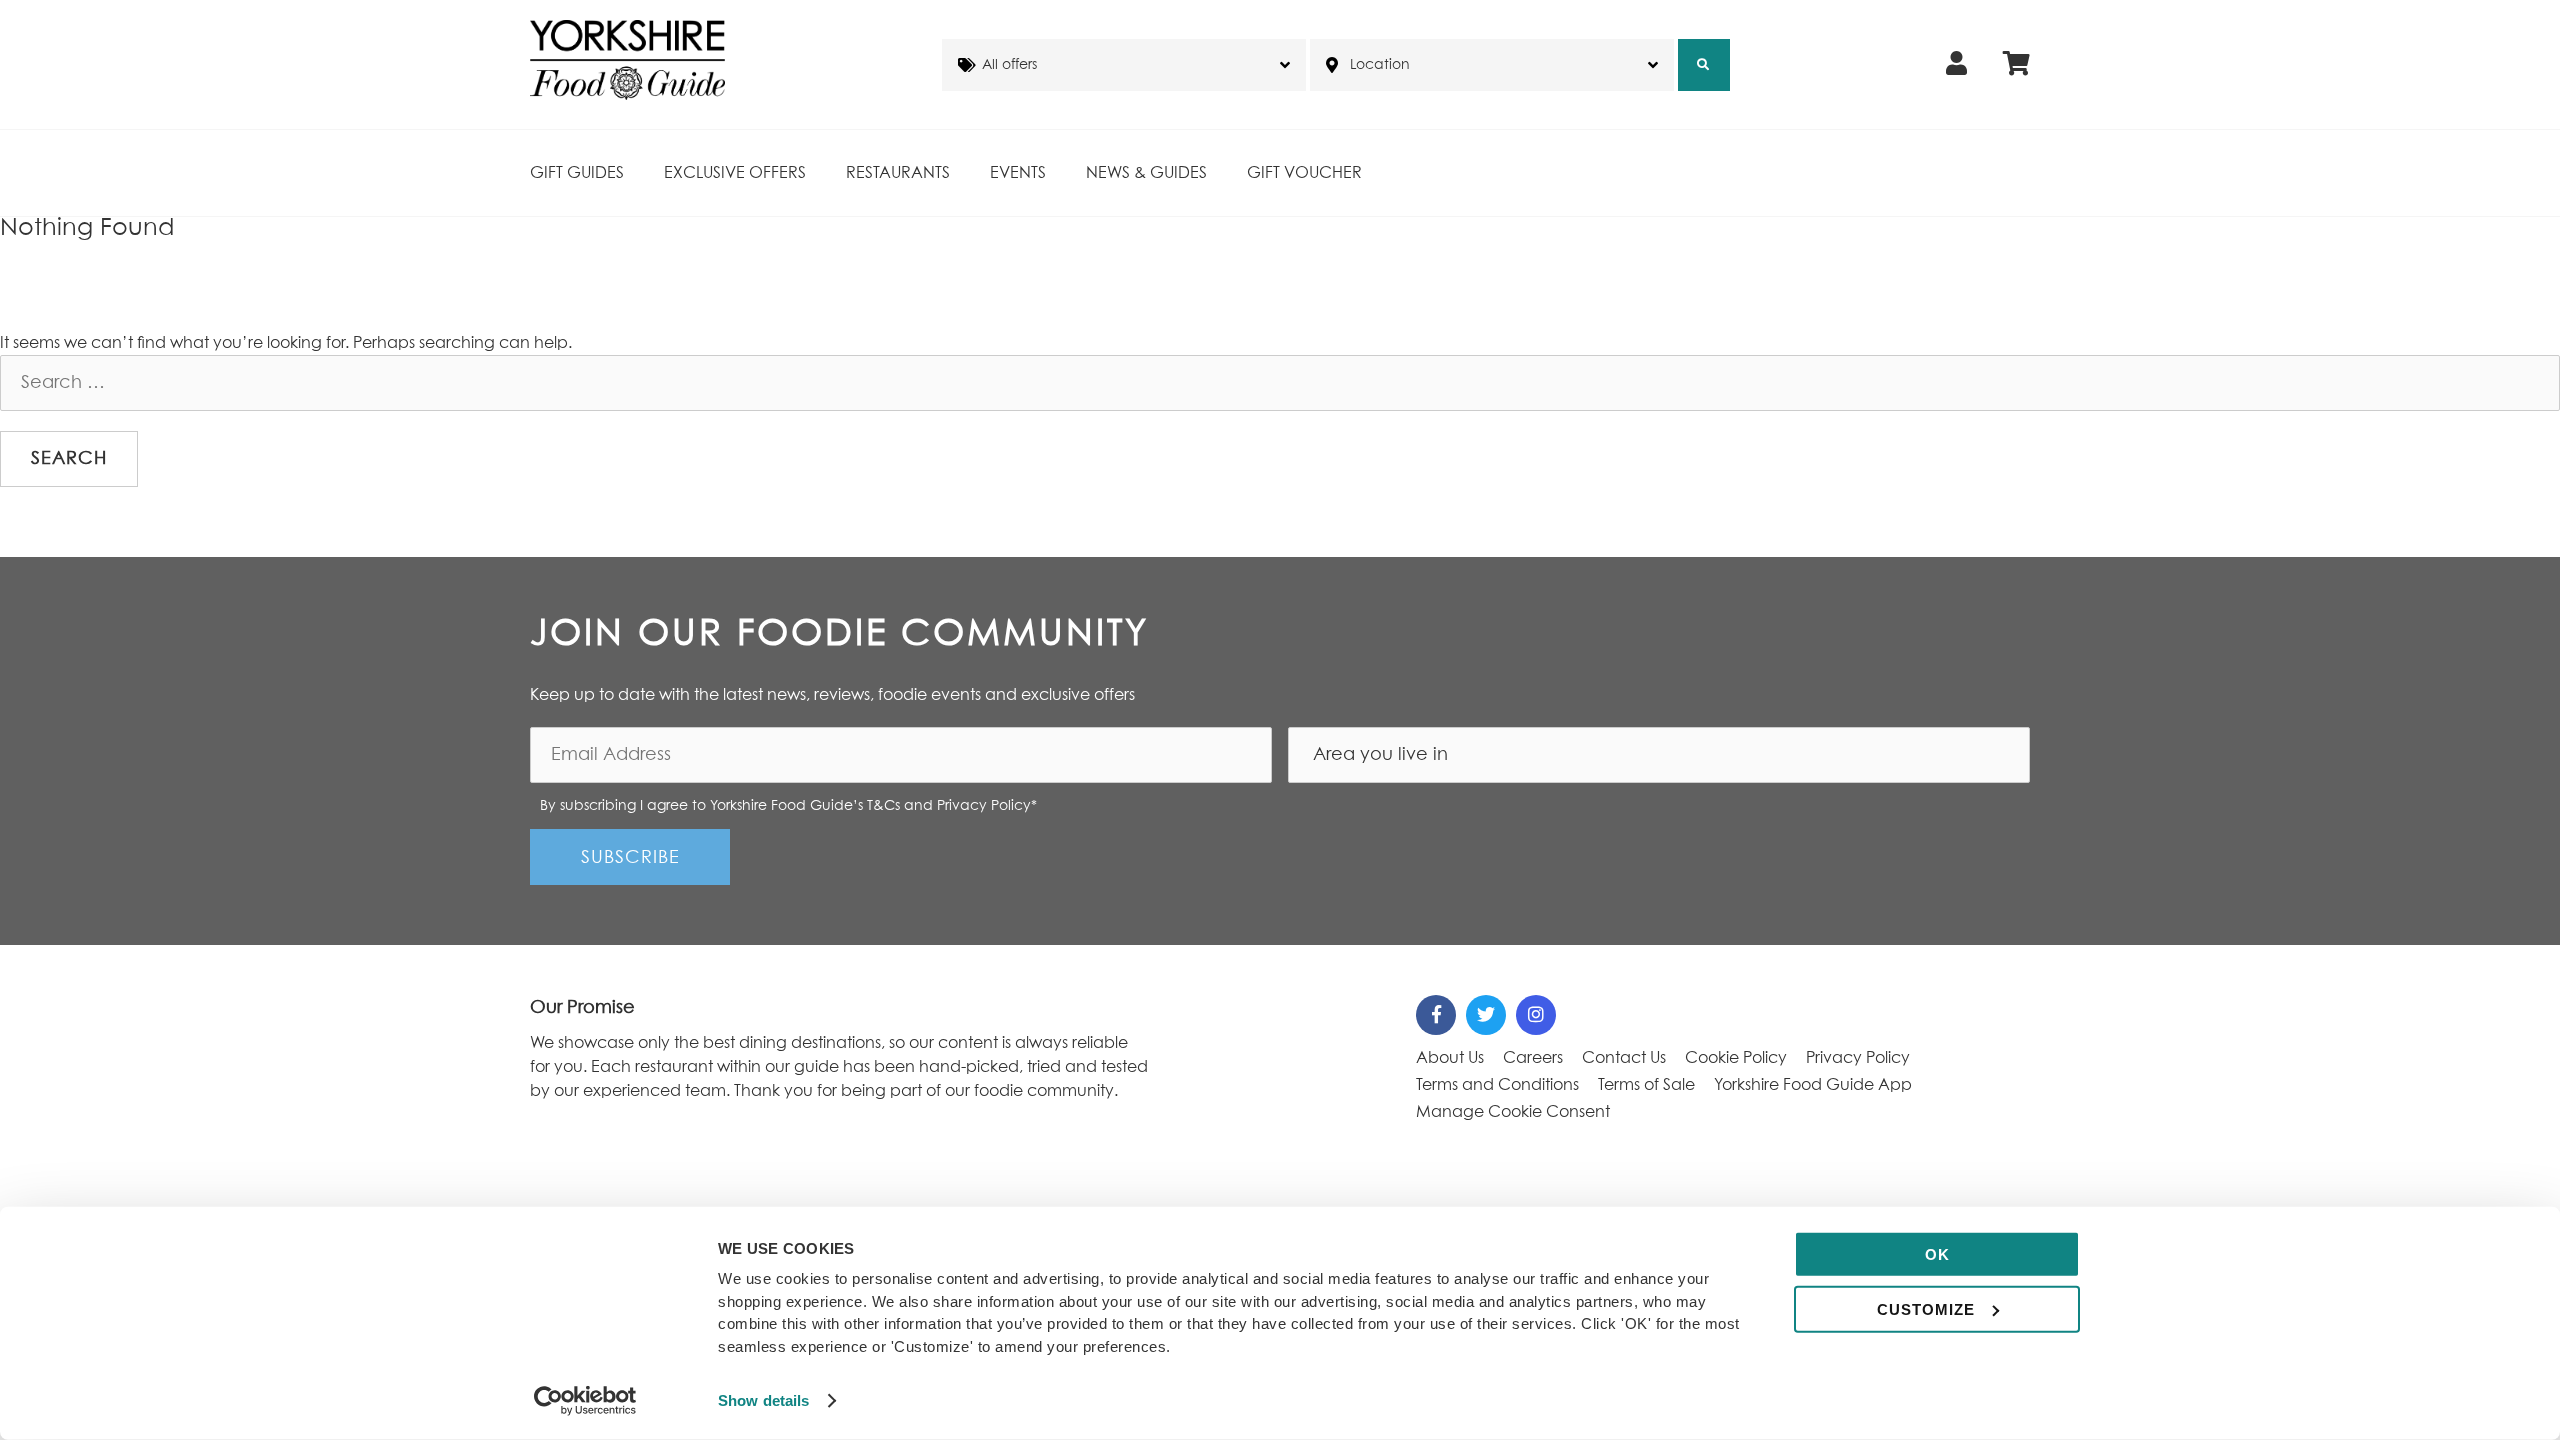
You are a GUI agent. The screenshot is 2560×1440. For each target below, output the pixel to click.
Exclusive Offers (735, 173)
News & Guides (1146, 173)
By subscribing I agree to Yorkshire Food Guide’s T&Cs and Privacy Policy (788, 806)
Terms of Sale (1646, 1085)
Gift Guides (577, 173)
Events (1018, 173)
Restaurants (898, 173)
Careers (1533, 1058)
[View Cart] (2016, 65)
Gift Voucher (1304, 173)
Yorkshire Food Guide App (1813, 1085)
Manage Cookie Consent (1513, 1112)
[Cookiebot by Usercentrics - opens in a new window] (585, 1401)
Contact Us (1624, 1058)
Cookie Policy (1736, 1058)
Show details (763, 1400)
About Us (1450, 1058)
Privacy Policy (1858, 1058)
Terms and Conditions (1497, 1085)
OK (1937, 1254)
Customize (1926, 1308)
